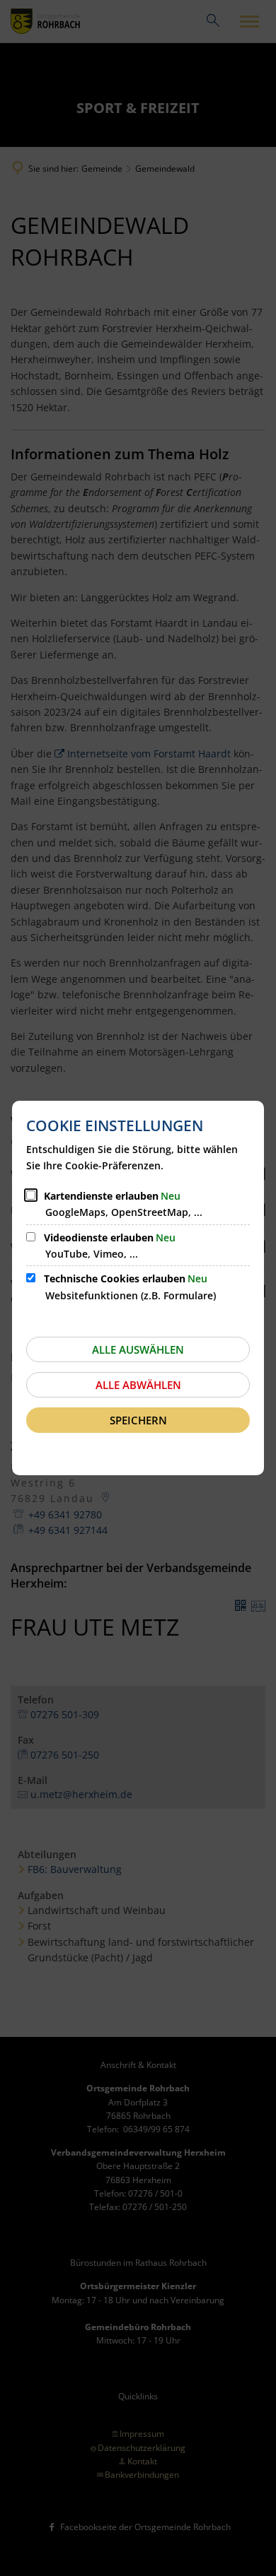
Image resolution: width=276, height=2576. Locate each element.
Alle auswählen (138, 1349)
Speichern (138, 1420)
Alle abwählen (138, 1385)
